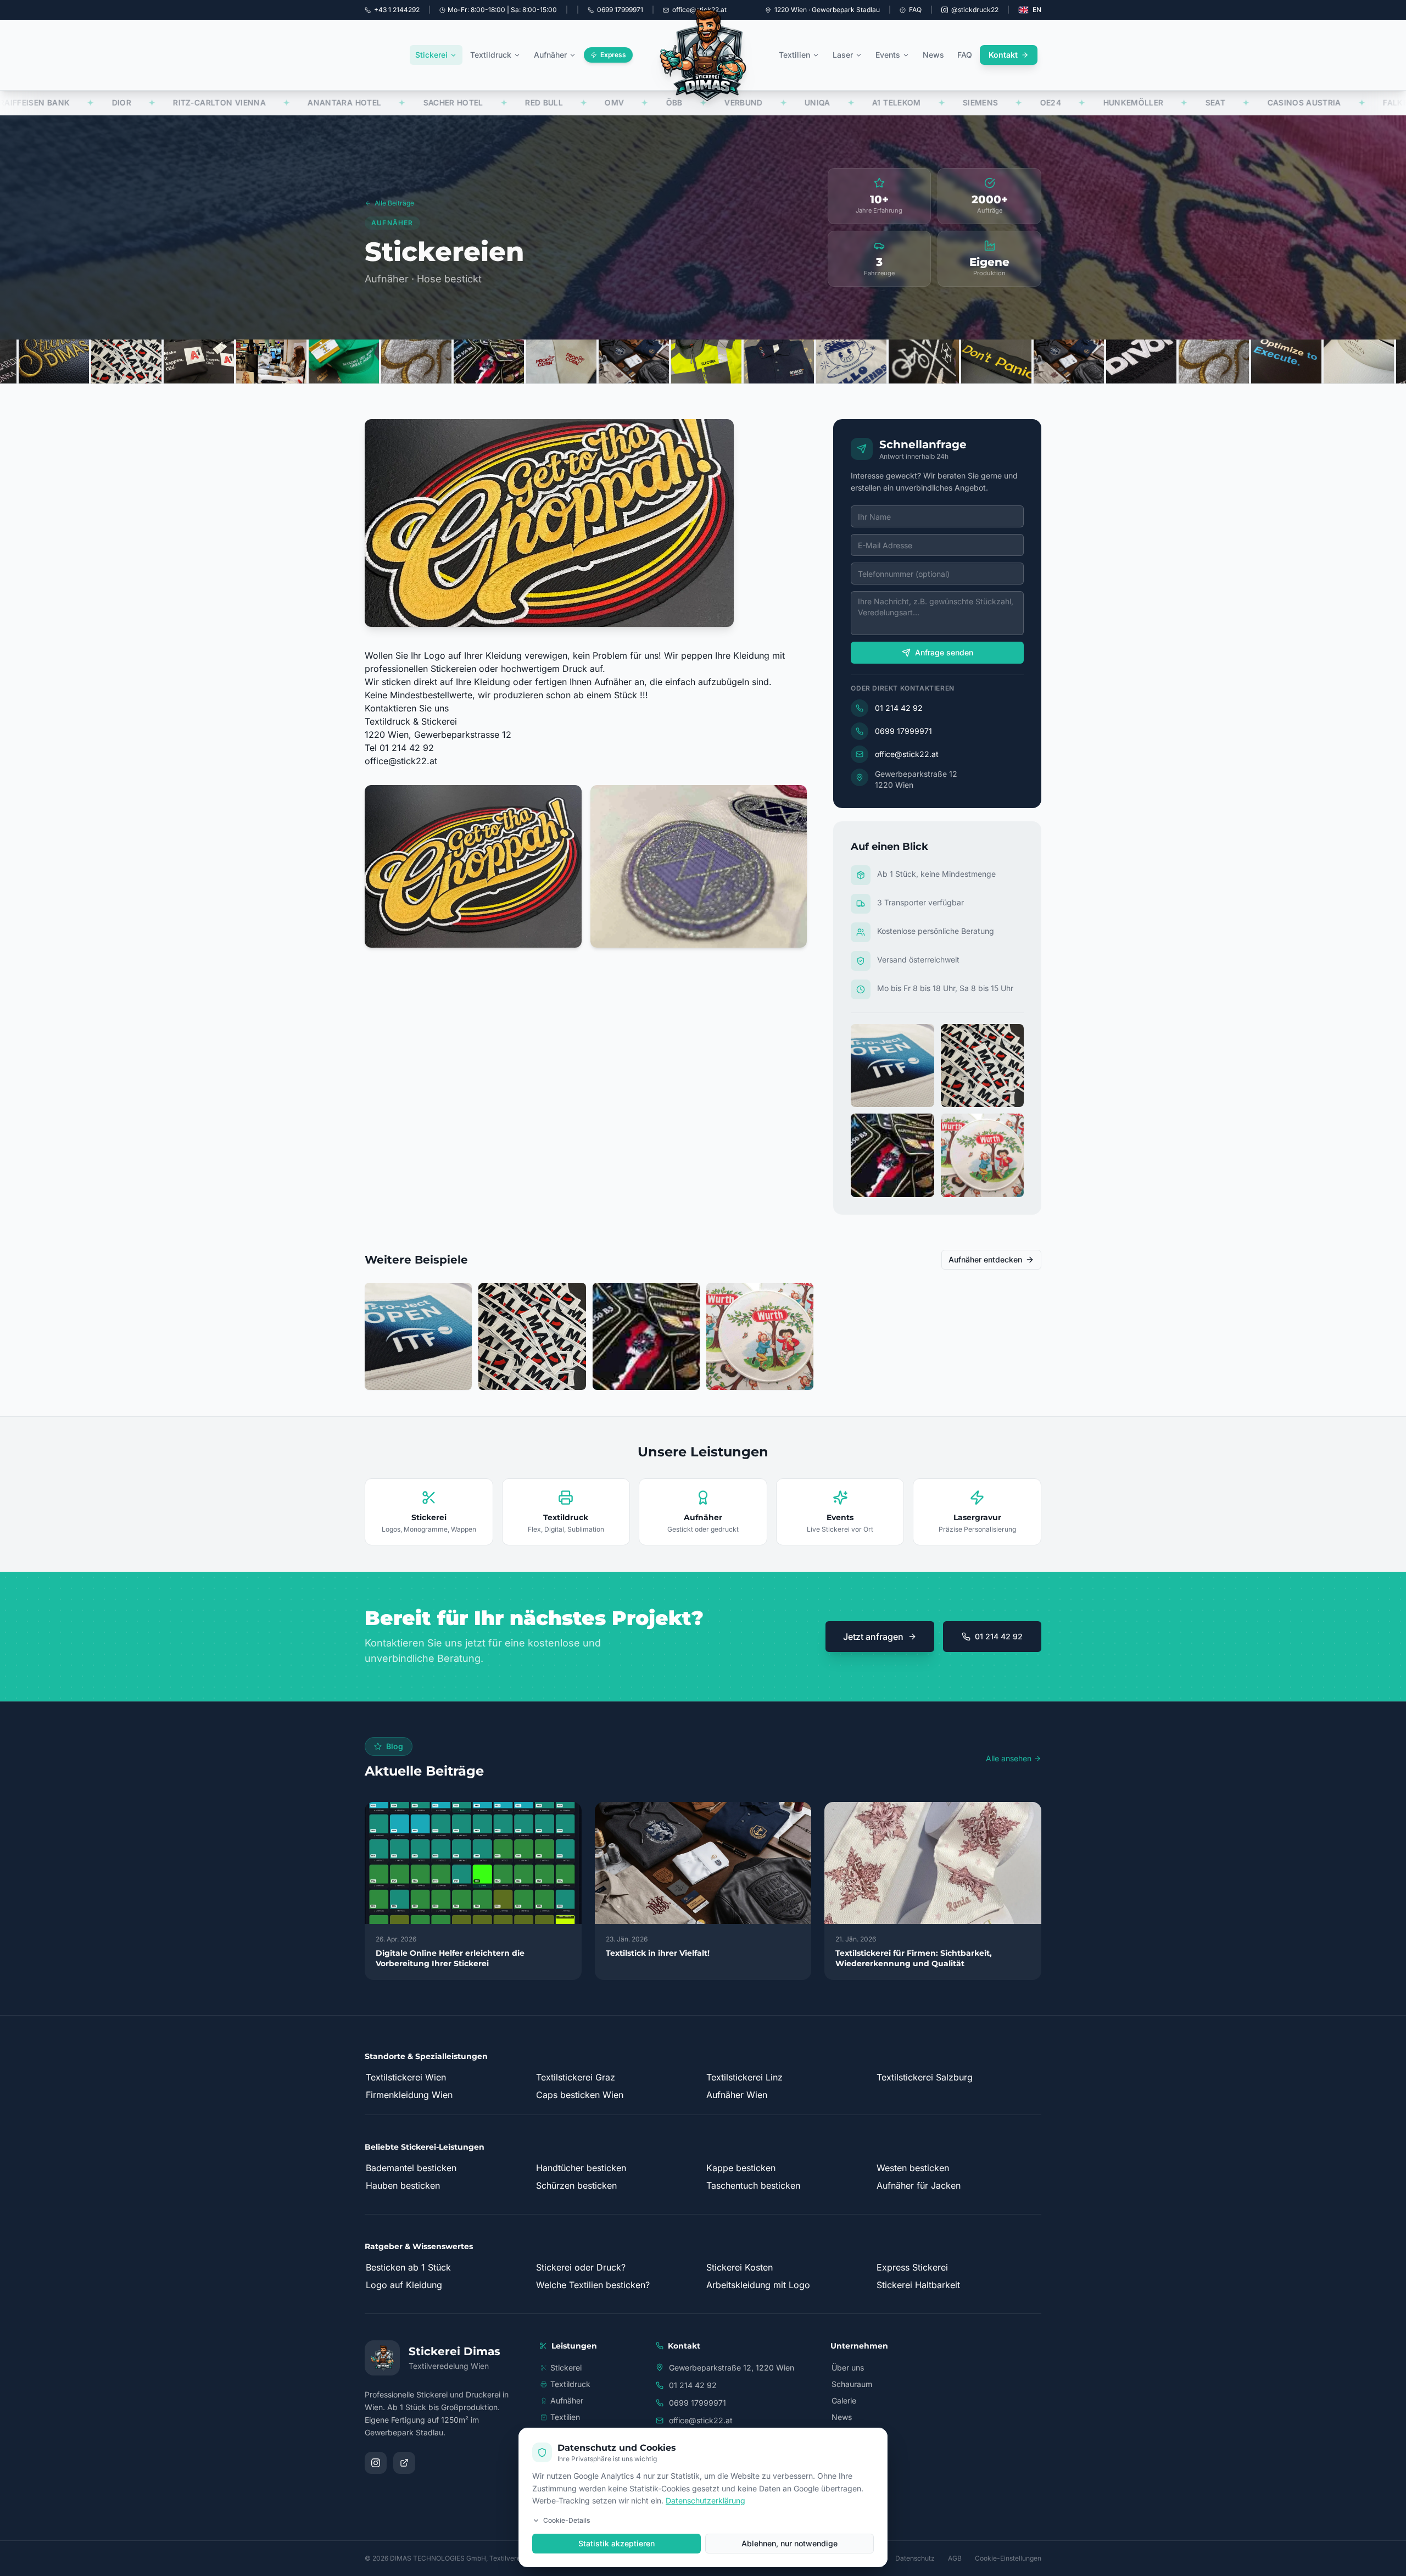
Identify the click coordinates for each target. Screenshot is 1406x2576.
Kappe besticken (741, 2168)
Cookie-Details (567, 2520)
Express (613, 55)
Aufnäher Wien (737, 2095)
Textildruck (491, 55)
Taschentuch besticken (753, 2185)
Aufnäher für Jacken (919, 2185)
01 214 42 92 (899, 708)
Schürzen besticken (576, 2185)
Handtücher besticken (581, 2168)
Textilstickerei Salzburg (925, 2077)
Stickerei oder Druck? (581, 2267)
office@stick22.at (401, 761)
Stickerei (431, 55)
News (933, 55)
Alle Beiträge (394, 203)
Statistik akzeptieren (616, 2543)
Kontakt (1003, 55)
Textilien (794, 55)
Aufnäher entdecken (985, 1259)
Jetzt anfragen (873, 1637)
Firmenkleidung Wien (409, 2095)
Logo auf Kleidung (404, 2285)
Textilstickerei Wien (406, 2077)
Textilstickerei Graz (576, 2077)
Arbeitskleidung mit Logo (758, 2285)
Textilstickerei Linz (744, 2077)
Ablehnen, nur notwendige (790, 2543)
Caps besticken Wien (580, 2095)
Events (888, 55)
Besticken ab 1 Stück (408, 2267)
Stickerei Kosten (740, 2267)
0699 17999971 (903, 731)
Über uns (848, 2368)
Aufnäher (550, 55)
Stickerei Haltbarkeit (918, 2285)
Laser (843, 55)
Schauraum (852, 2384)
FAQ (915, 10)
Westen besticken (913, 2168)
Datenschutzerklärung (705, 2500)
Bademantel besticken (411, 2168)
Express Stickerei (912, 2267)
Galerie (844, 2400)
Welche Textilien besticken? (593, 2285)
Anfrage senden (944, 652)
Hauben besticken (403, 2185)
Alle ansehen (1009, 1758)
